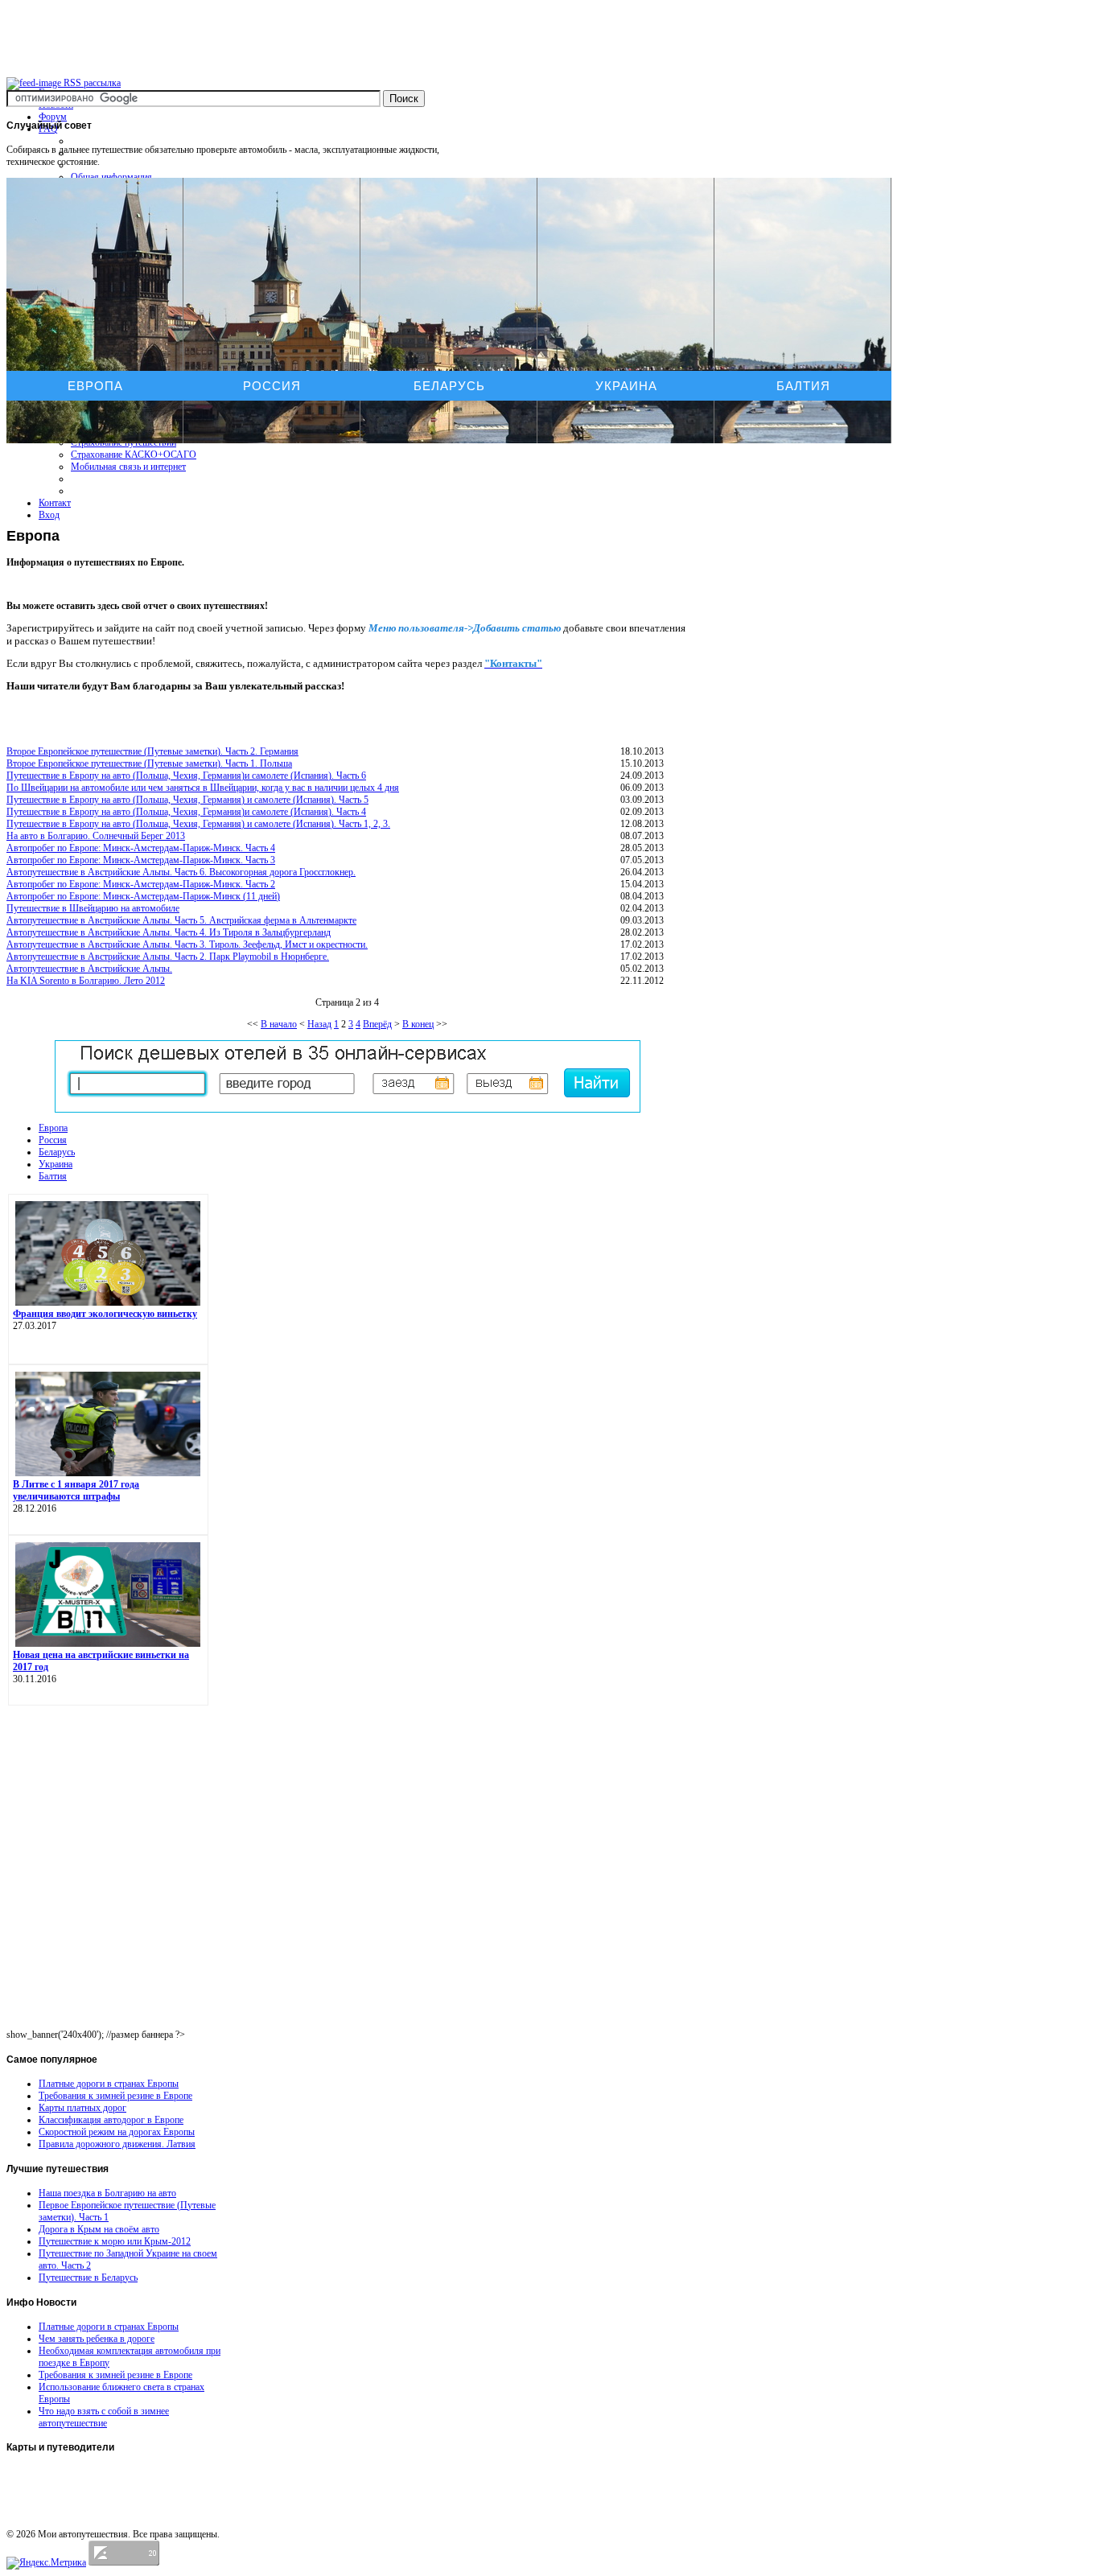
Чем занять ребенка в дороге (97, 2339)
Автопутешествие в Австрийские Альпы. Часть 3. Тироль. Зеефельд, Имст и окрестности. (187, 944)
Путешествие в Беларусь (88, 2278)
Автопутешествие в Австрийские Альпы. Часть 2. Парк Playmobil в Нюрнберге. (168, 957)
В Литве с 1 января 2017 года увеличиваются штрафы (76, 1490)
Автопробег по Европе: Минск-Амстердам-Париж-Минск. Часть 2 (141, 884)
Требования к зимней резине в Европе (115, 2096)
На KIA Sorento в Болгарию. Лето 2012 (86, 981)
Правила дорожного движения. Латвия (117, 2144)
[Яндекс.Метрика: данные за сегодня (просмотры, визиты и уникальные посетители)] (46, 2563)
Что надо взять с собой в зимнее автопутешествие (104, 2417)
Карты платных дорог (82, 2108)
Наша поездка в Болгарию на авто (107, 2193)
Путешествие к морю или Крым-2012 (115, 2241)
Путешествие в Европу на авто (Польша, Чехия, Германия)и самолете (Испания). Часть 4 (186, 812)
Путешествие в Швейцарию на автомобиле (93, 908)
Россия (272, 386)
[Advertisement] (348, 479)
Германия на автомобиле (59, 2520)
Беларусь (449, 386)
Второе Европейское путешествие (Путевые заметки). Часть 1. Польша (149, 763)
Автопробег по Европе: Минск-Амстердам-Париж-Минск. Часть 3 (141, 860)
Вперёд (377, 1024)
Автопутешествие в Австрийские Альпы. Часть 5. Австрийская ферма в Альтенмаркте (181, 920)
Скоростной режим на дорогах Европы (117, 2132)
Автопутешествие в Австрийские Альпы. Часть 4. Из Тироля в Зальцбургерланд (169, 932)
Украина (626, 386)
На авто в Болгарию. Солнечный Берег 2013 (96, 836)
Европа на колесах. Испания (65, 2489)
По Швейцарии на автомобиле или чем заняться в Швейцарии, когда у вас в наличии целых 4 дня (203, 788)
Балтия (803, 386)
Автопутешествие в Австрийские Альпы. (89, 969)
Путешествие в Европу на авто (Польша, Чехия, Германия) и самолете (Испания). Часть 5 (187, 800)
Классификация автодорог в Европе (111, 2120)
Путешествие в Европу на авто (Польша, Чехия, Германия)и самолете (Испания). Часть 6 (186, 776)
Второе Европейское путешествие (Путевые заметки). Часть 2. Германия (152, 751)
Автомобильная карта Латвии (69, 2474)
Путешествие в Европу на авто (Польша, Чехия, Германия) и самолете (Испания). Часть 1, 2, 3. (198, 824)
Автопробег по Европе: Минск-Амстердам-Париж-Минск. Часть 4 (141, 848)
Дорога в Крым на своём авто (99, 2229)
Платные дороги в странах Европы (109, 2084)
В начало (279, 1024)
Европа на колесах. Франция (66, 2504)
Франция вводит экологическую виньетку (105, 1314)
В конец (418, 1024)
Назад (319, 1024)
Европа (95, 386)
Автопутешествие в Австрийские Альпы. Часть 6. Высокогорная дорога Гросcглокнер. (181, 872)
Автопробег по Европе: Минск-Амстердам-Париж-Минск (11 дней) (143, 896)
